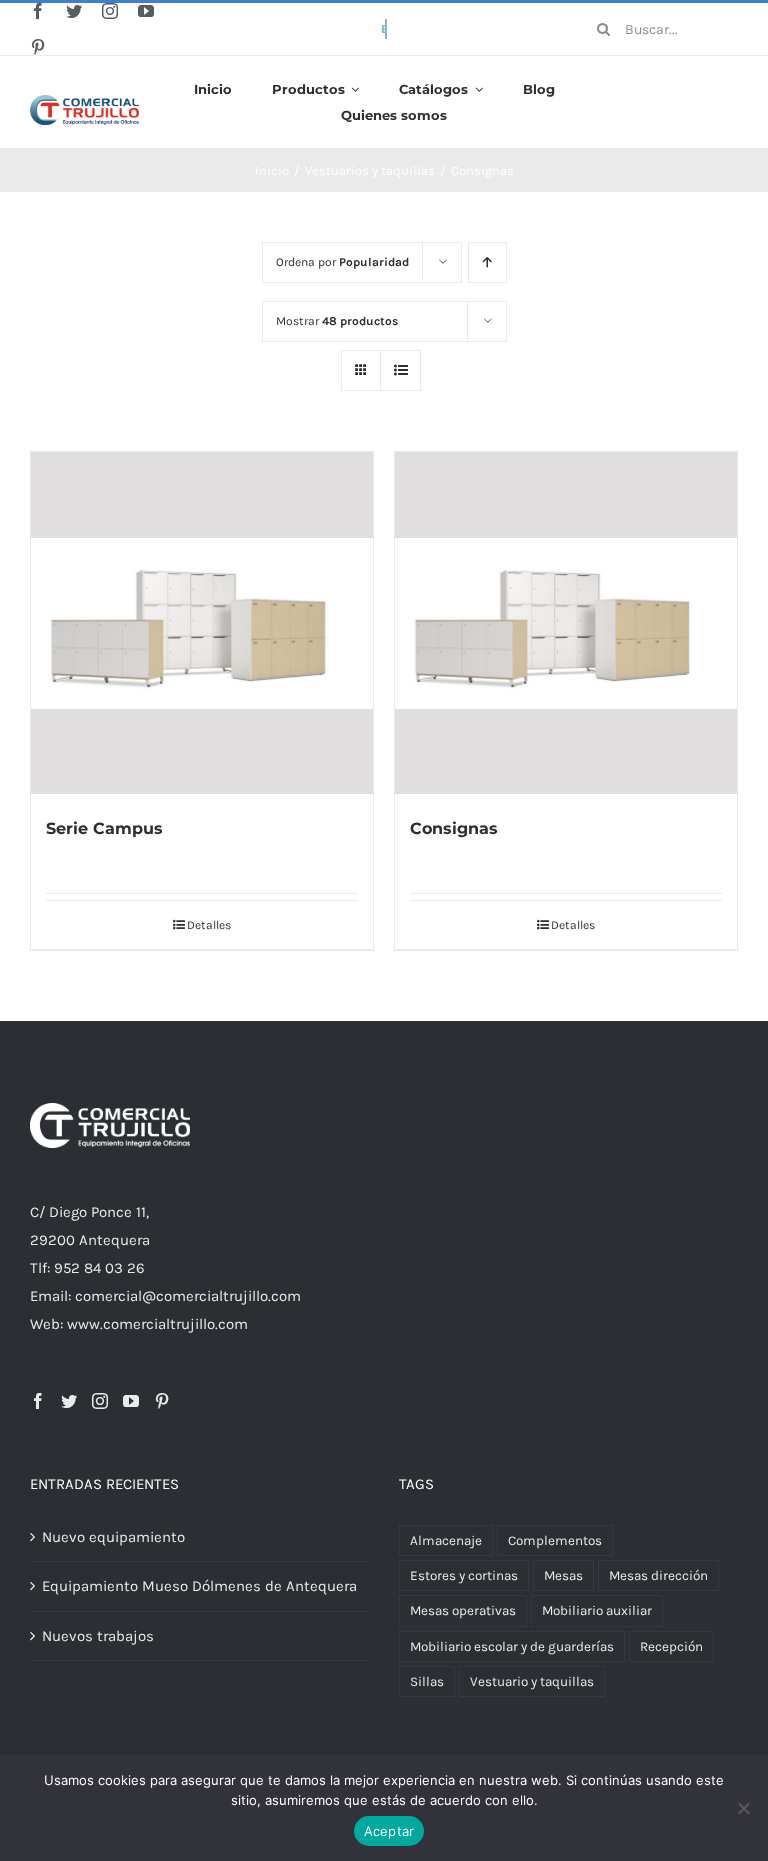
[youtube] (146, 11)
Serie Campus (104, 828)
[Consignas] (566, 623)
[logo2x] (84, 102)
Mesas (563, 1575)
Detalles (209, 925)
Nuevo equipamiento (113, 1537)
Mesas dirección (658, 1575)
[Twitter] (69, 1401)
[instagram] (110, 11)
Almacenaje (446, 1540)
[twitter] (74, 11)
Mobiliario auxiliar (597, 1610)
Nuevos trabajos (98, 1636)
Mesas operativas (463, 1610)
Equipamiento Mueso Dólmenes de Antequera (199, 1586)
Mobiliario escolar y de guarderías (512, 1646)
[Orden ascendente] (487, 262)
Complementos (555, 1540)
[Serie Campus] (202, 623)
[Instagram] (100, 1401)
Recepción (671, 1646)
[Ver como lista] (400, 370)
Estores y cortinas (464, 1575)
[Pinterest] (162, 1401)
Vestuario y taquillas (532, 1681)
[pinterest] (38, 47)
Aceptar (389, 1831)
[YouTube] (131, 1401)
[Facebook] (38, 1401)
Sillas (427, 1681)
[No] (743, 1808)
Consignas (454, 828)
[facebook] (38, 11)
